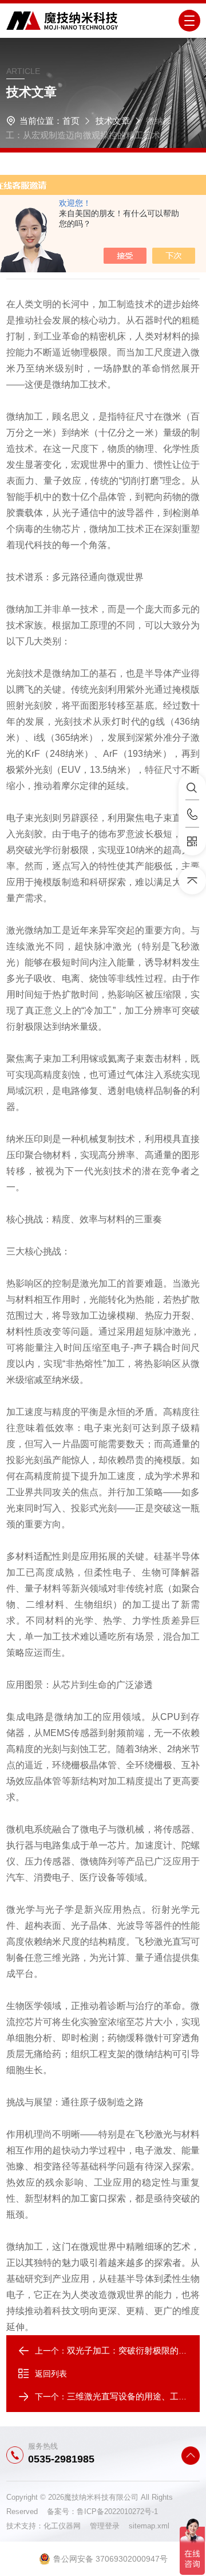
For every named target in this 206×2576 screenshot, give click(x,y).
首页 (71, 121)
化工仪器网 (67, 2526)
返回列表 (51, 2374)
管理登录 (105, 2526)
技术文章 (113, 121)
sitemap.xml (149, 2526)
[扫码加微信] (192, 842)
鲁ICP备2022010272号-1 (117, 2511)
